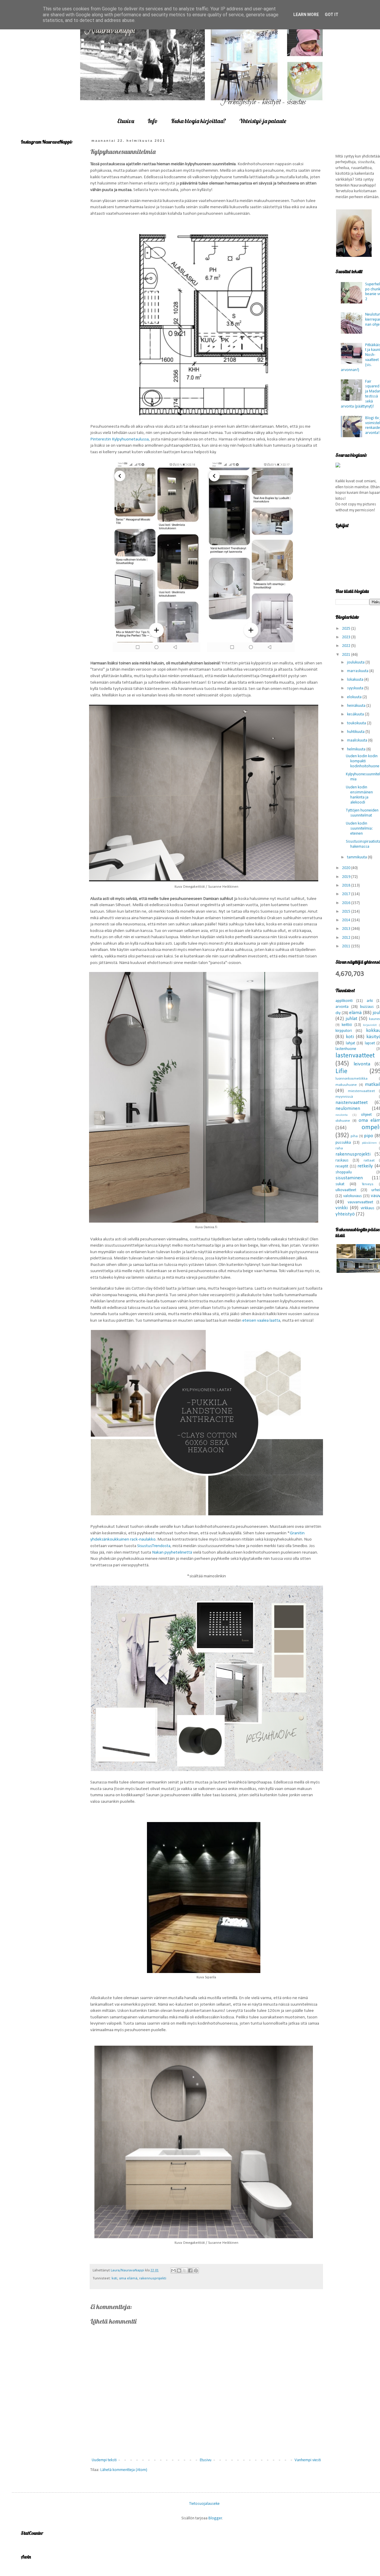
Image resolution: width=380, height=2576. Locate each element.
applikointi (344, 1001)
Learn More (306, 15)
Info (153, 121)
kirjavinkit (370, 1025)
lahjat (350, 1043)
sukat (340, 1184)
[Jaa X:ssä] (185, 2270)
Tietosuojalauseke (204, 2504)
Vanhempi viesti (308, 2460)
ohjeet (366, 1115)
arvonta (342, 1007)
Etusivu (126, 121)
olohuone (343, 1121)
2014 (347, 920)
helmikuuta (357, 749)
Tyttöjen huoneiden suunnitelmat (362, 813)
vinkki (342, 1208)
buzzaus (367, 1007)
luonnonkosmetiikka (351, 1079)
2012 (347, 938)
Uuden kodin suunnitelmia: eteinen (359, 829)
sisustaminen (349, 1178)
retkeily (365, 1166)
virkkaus (368, 1208)
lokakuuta (356, 680)
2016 (347, 903)
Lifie (341, 1071)
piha (354, 1136)
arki (370, 1001)
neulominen (348, 1109)
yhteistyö (345, 1214)
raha (339, 1148)
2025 (347, 629)
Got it (332, 15)
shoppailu (344, 1172)
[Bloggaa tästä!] (179, 2270)
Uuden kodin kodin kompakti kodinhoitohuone (363, 761)
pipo (369, 1136)
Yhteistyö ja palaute (263, 121)
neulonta (342, 1115)
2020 (347, 868)
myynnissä (344, 1097)
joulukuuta (356, 662)
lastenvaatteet (355, 1056)
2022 (347, 646)
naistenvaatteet (352, 1103)
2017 (347, 894)
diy (338, 1013)
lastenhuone (346, 1049)
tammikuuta (357, 857)
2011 (347, 946)
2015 (347, 912)
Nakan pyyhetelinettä (172, 1552)
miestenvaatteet (361, 1091)
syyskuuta (356, 688)
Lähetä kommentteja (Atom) (124, 2470)
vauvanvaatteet (360, 1202)
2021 (347, 655)
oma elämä (128, 2279)
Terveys (368, 1184)
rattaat (369, 1161)
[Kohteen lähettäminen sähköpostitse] (173, 2270)
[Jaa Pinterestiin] (196, 2270)
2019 (347, 877)
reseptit (342, 1166)
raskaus (342, 1160)
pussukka (343, 1143)
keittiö (347, 1025)
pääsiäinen (369, 1143)
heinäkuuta (357, 706)
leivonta (362, 1064)
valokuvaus (353, 1196)
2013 (347, 929)
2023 (347, 637)
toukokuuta (357, 723)
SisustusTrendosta (154, 1546)
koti (114, 2279)
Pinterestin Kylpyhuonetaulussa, (120, 439)
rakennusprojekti (153, 2279)
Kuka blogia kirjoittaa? (198, 121)
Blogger (215, 2518)
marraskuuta (358, 671)
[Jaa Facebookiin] (190, 2270)
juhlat (351, 1019)
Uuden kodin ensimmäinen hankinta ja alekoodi (359, 795)
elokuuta (355, 697)
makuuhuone (346, 1085)
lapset (370, 1043)
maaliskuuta (358, 740)
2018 (347, 886)
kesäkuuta (356, 714)
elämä (355, 1013)
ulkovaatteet (346, 1190)
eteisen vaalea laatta (261, 1320)
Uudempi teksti (104, 2460)
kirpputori (344, 1031)
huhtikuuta (356, 732)
